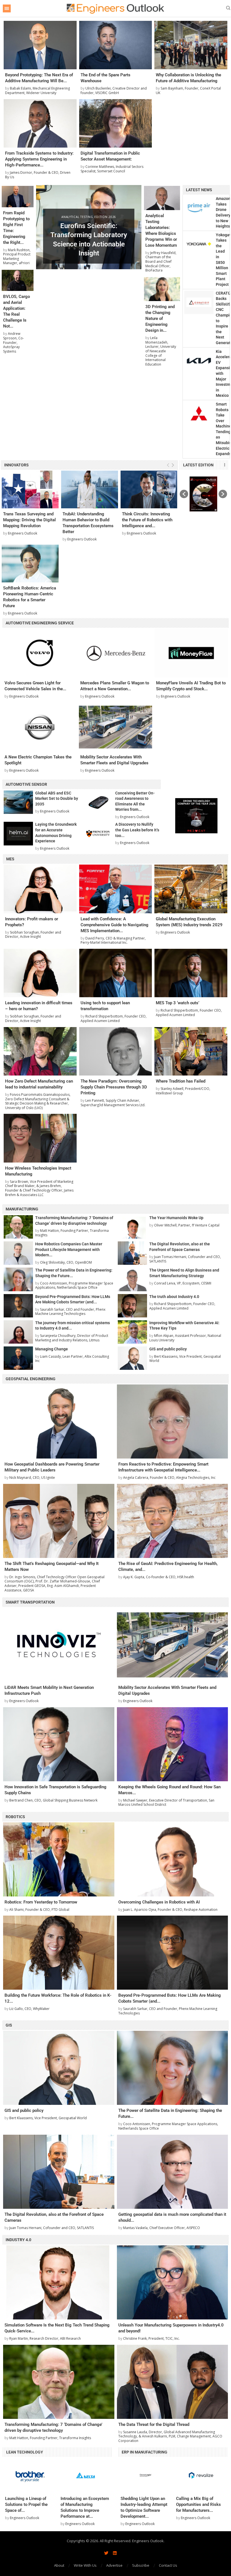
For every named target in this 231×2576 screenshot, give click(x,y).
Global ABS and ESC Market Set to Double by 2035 (57, 799)
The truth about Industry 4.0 (174, 1297)
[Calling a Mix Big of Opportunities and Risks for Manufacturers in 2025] (201, 2475)
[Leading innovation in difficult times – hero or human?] (40, 973)
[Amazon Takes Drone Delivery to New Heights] (199, 208)
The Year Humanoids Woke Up (176, 1218)
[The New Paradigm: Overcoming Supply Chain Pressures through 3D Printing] (116, 1051)
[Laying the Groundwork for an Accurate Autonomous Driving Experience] (18, 833)
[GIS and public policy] (132, 1358)
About (59, 2565)
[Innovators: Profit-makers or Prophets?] (40, 889)
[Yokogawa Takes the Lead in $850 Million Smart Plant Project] (199, 244)
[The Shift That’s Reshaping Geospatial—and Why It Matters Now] (59, 1521)
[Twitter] (106, 2553)
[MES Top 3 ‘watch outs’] (191, 973)
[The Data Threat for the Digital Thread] (173, 2382)
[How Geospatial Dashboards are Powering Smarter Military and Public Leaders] (59, 1421)
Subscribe (141, 2565)
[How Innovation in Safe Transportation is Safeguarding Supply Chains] (59, 1744)
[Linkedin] (115, 2553)
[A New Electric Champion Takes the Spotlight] (40, 727)
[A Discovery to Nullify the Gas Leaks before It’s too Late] (98, 833)
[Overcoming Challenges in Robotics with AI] (173, 1859)
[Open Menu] (7, 8)
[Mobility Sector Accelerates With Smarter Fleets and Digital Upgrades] (115, 727)
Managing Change (52, 1349)
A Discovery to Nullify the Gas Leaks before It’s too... (137, 830)
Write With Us (85, 2565)
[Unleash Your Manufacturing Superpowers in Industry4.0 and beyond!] (173, 2282)
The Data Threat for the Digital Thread (154, 2424)
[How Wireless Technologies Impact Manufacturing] (40, 1138)
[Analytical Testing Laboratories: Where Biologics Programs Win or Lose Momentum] (162, 198)
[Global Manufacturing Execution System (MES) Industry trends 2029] (191, 889)
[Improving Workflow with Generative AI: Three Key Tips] (132, 1332)
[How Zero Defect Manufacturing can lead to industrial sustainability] (40, 1051)
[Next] (173, 465)
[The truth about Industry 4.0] (132, 1306)
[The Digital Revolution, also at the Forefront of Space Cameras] (132, 1253)
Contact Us (168, 2565)
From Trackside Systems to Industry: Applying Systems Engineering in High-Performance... (39, 159)
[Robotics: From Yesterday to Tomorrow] (59, 1859)
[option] (203, 494)
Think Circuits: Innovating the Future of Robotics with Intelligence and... (147, 520)
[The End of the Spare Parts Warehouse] (116, 45)
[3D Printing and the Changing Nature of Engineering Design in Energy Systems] (162, 289)
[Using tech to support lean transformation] (116, 973)
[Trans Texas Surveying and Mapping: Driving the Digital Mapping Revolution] (30, 490)
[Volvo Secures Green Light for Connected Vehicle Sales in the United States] (40, 653)
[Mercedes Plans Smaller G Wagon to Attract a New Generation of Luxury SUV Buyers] (115, 653)
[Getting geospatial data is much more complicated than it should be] (173, 2172)
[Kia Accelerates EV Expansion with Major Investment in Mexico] (199, 361)
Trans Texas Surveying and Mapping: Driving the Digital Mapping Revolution (29, 520)
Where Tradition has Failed (181, 1081)
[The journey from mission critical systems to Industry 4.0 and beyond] (18, 1332)
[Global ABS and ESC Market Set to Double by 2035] (18, 802)
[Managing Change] (18, 1358)
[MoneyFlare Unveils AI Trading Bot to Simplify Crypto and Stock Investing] (191, 653)
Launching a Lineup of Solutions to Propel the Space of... (26, 2504)
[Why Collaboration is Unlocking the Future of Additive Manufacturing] (191, 45)
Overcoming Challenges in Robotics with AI (159, 1902)
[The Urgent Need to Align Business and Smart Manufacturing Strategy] (132, 1279)
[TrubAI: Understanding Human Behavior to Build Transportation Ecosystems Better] (90, 490)
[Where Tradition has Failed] (191, 1051)
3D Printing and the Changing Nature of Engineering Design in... (160, 319)
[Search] (228, 9)
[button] (44, 227)
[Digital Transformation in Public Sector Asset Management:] (116, 123)
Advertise (114, 2565)
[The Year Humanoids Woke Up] (132, 1227)
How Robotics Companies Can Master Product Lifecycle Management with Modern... (69, 1249)
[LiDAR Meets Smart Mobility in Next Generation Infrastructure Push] (59, 1645)
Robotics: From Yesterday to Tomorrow (41, 1902)
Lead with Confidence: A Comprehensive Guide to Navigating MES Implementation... (115, 925)
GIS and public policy (168, 1349)
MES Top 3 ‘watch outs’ (177, 1003)
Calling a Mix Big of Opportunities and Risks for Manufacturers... (198, 2504)
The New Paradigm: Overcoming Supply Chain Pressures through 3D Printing (114, 1087)
